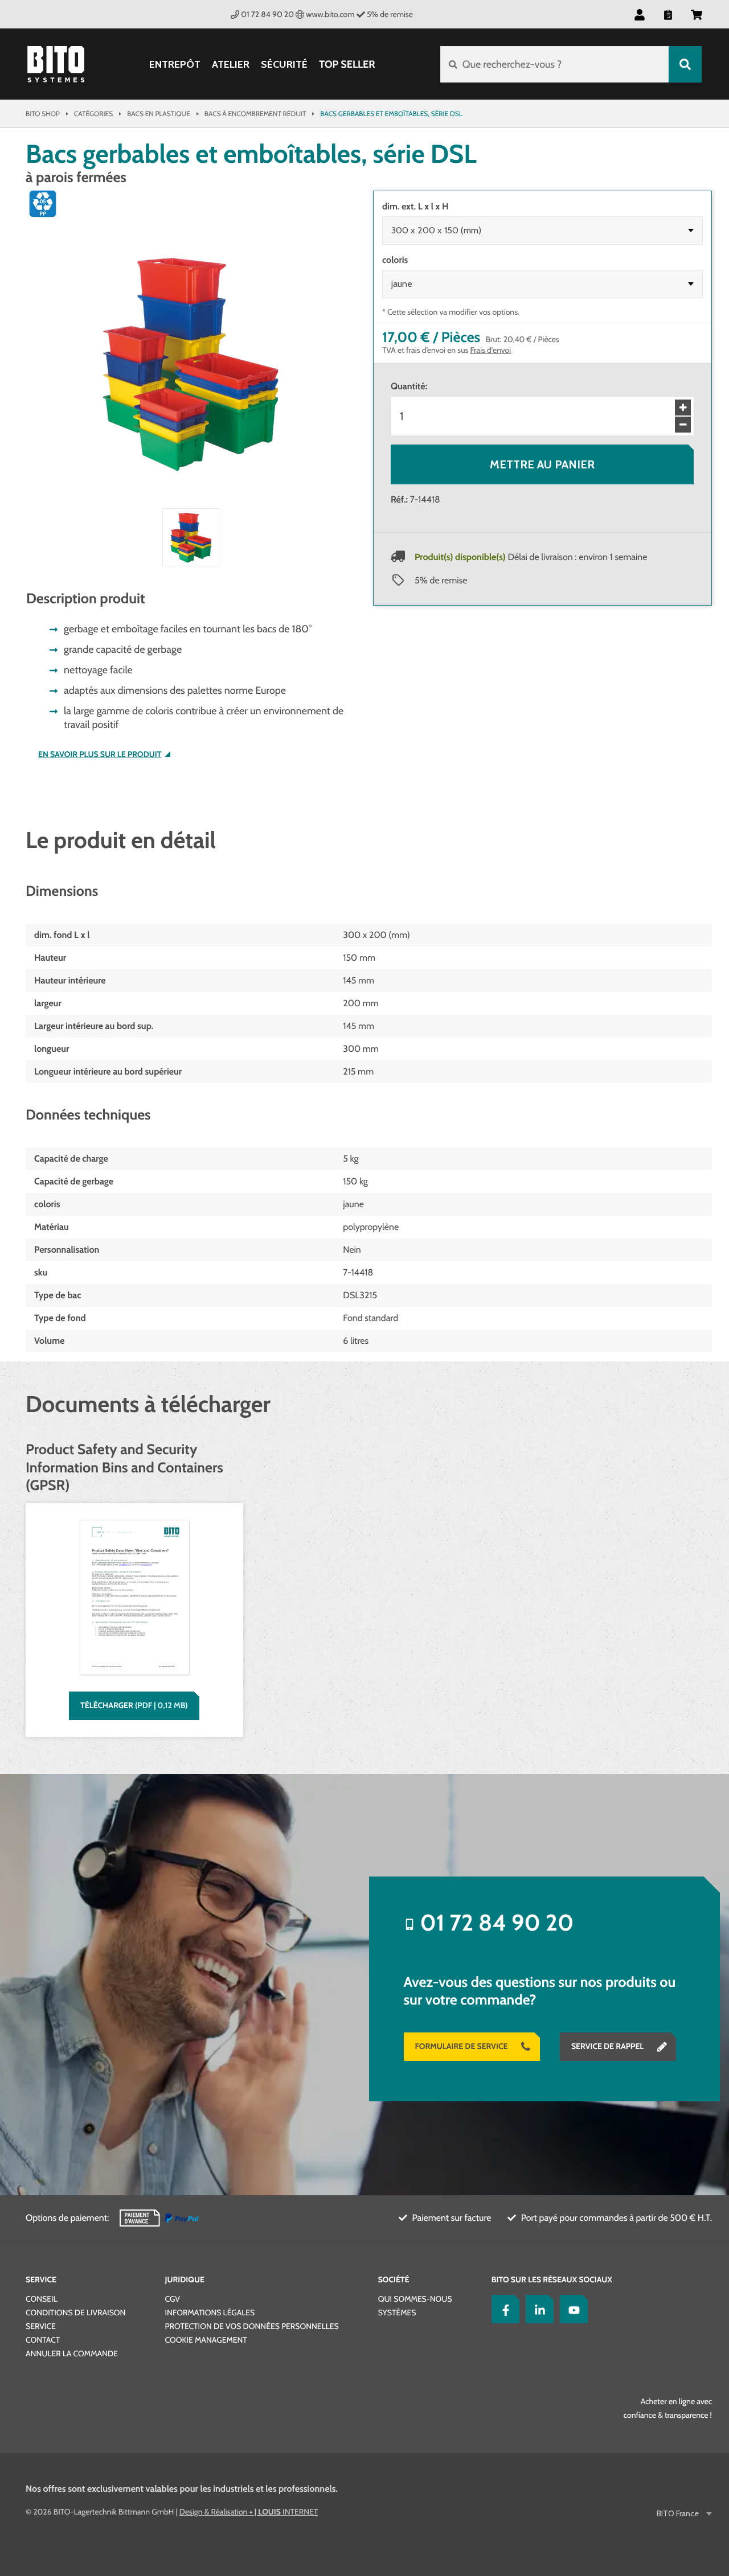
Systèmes (397, 2312)
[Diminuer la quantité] (683, 425)
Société (394, 2279)
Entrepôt (175, 65)
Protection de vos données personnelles (252, 2326)
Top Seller (347, 64)
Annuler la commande (72, 2353)
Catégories (93, 114)
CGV (173, 2299)
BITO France (678, 2514)
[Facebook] (503, 2309)
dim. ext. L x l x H (415, 206)
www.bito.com (330, 14)
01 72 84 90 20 (267, 14)
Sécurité (284, 65)
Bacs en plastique (159, 114)
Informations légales (210, 2312)
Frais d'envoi (490, 350)
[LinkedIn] (537, 2309)
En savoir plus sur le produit (100, 754)
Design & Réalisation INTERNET (249, 2512)
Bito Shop (43, 114)
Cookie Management (206, 2340)
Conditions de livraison (75, 2312)
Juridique (185, 2279)
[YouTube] (571, 2309)
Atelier (231, 65)
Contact (43, 2340)
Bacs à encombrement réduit (255, 114)
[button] (697, 14)
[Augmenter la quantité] (683, 408)
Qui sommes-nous (415, 2299)
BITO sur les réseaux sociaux (552, 2279)
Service (41, 2279)
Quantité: (409, 386)
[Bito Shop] (56, 64)
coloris (395, 260)
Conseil (42, 2299)
